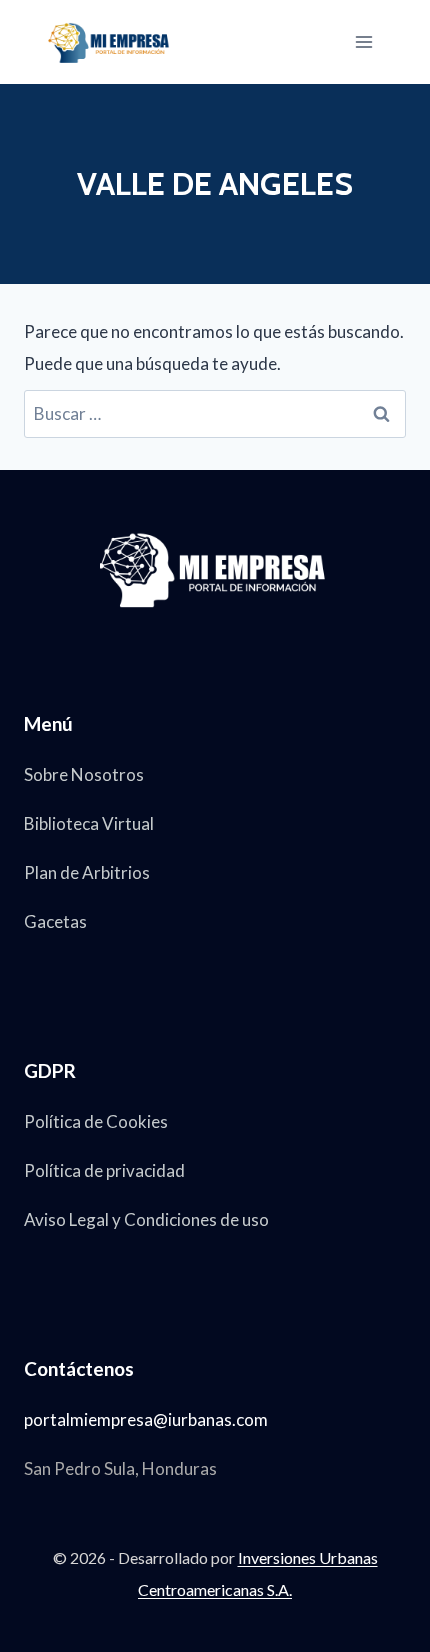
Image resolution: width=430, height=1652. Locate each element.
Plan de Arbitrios (87, 872)
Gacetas (55, 921)
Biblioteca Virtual (89, 823)
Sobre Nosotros (84, 774)
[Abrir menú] (363, 41)
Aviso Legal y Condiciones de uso (146, 1219)
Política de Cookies (96, 1121)
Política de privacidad (104, 1170)
